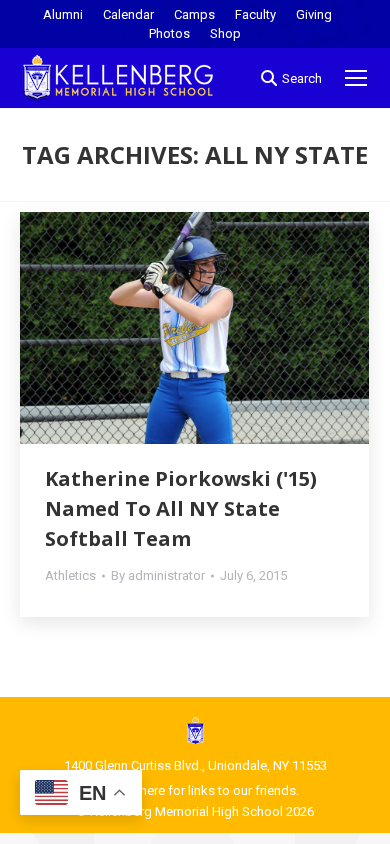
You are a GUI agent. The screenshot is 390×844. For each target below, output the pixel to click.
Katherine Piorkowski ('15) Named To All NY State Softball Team (181, 508)
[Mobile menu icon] (356, 78)
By (158, 575)
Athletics (70, 575)
